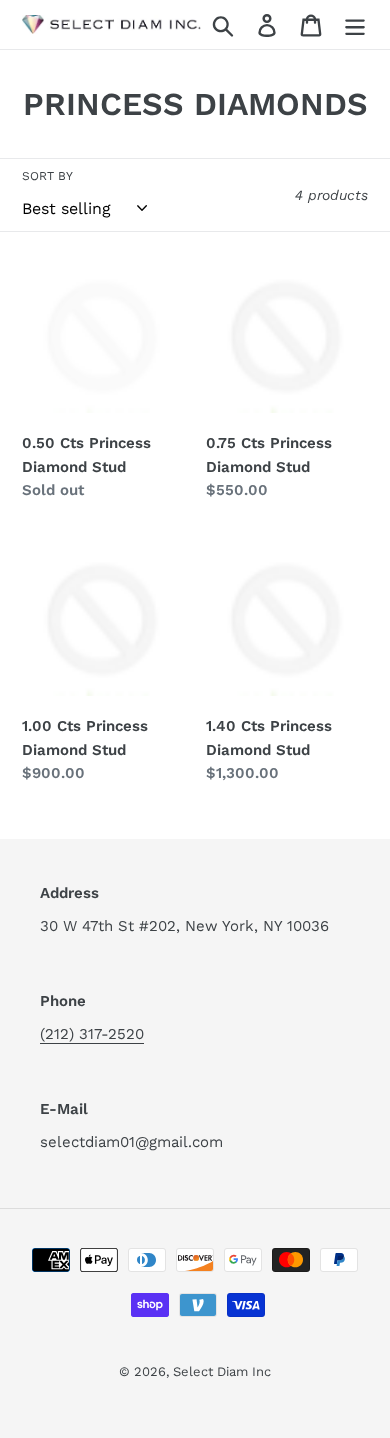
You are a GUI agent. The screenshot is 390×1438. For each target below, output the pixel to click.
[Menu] (355, 24)
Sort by (47, 176)
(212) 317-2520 (92, 1034)
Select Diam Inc (222, 1371)
